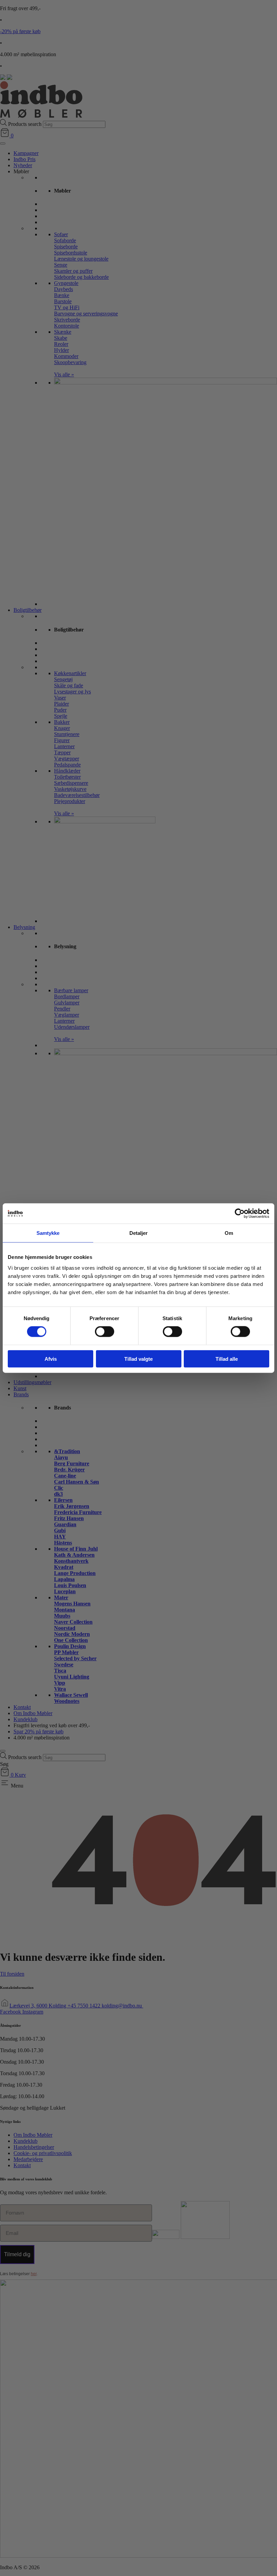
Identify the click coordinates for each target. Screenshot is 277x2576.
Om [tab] (229, 1233)
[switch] (105, 1332)
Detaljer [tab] (139, 1233)
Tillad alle (227, 1359)
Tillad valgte (138, 1359)
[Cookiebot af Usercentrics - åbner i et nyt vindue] (240, 1214)
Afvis (51, 1359)
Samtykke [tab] (48, 1233)
